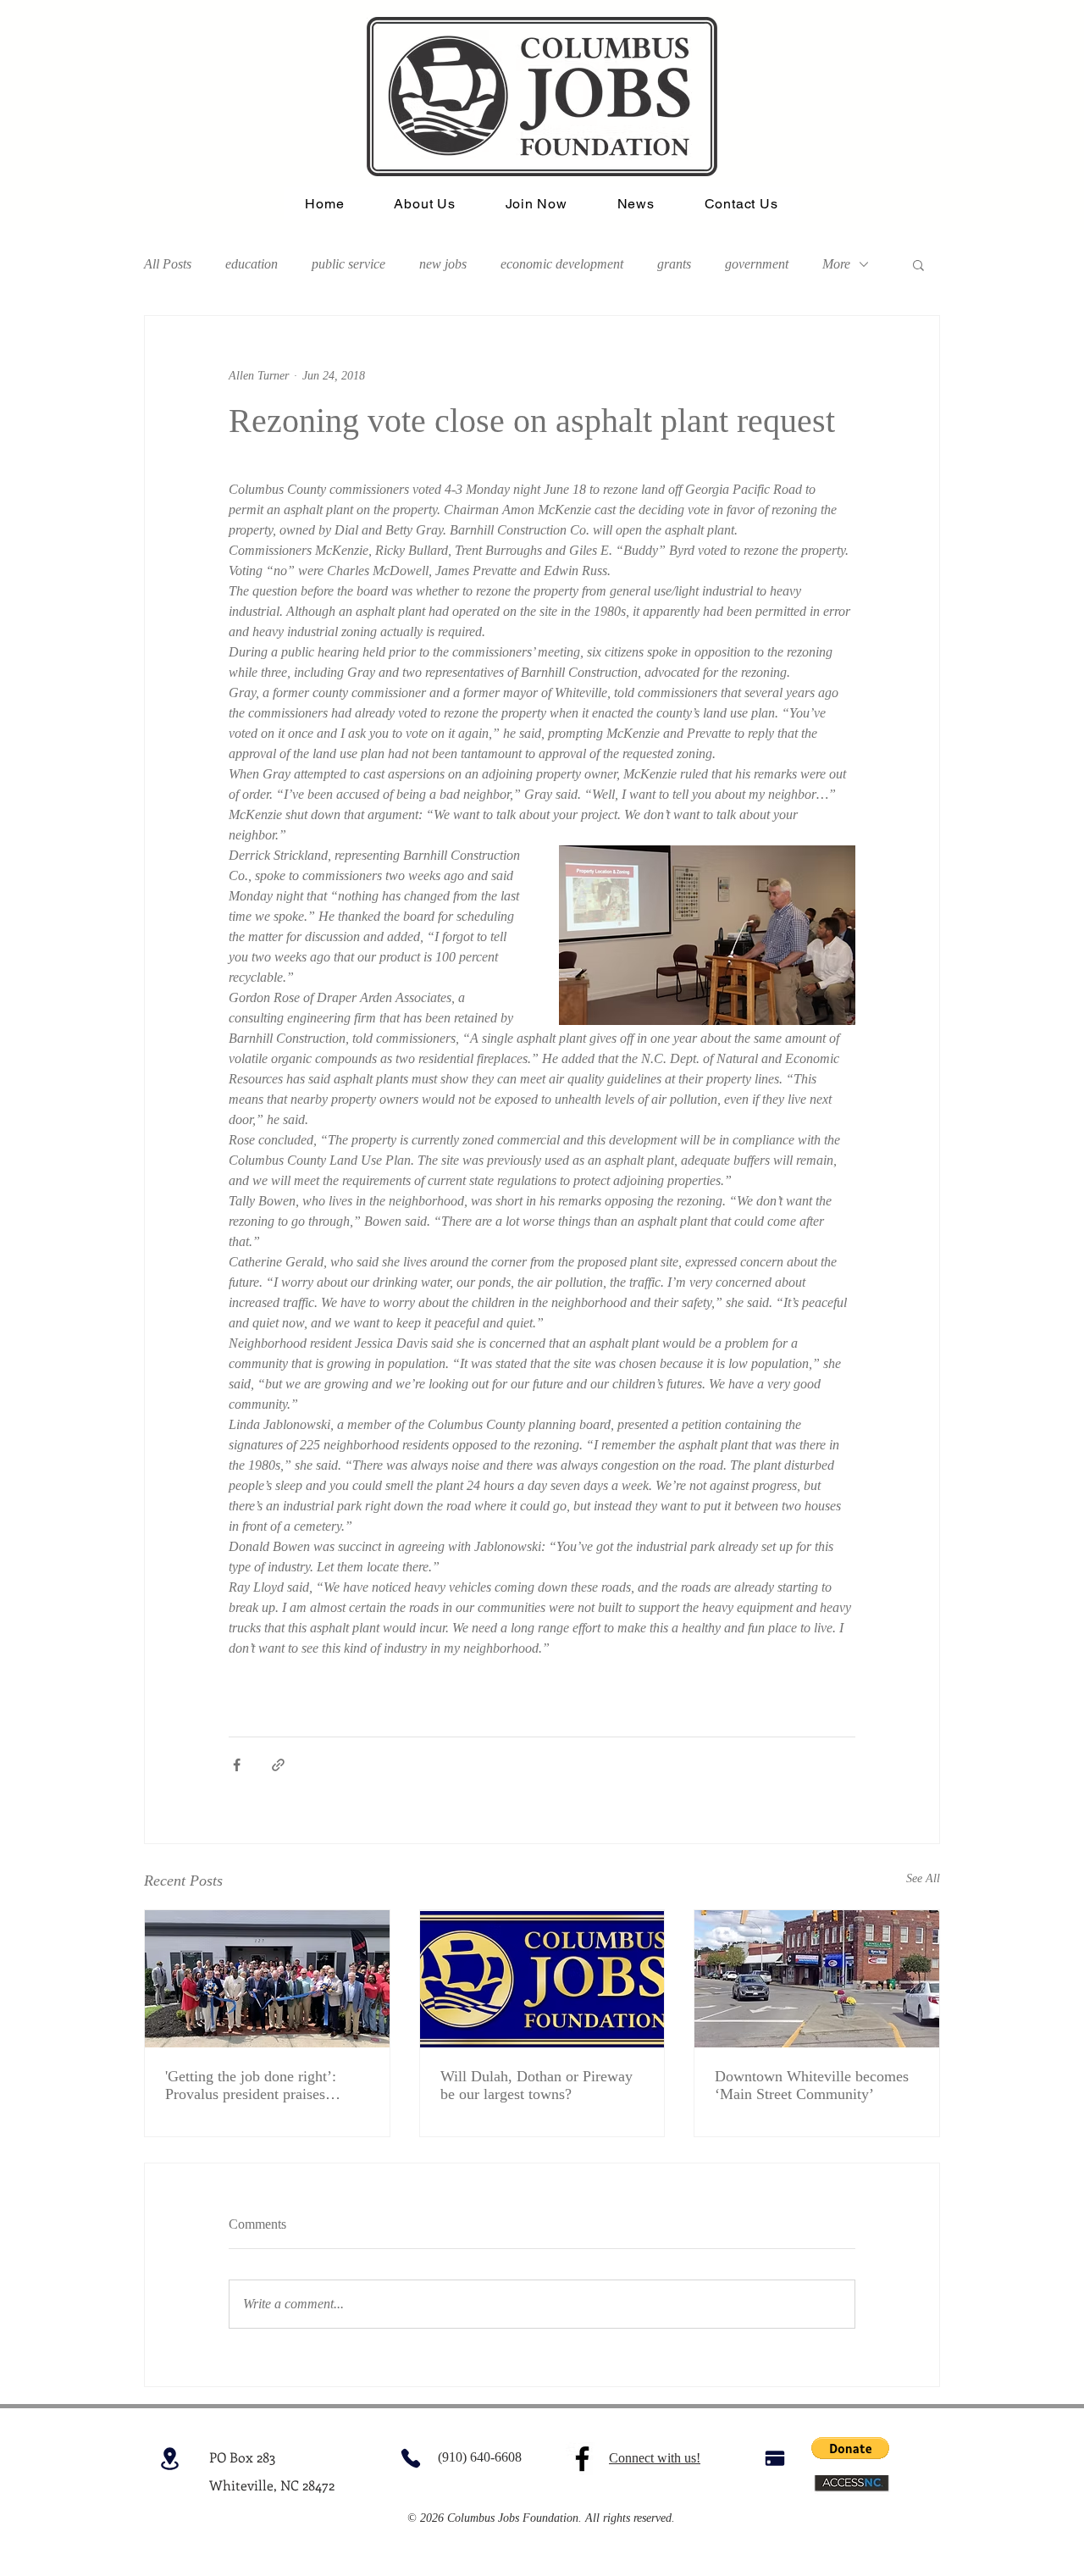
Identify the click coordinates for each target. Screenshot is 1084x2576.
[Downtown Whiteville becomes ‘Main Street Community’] (817, 1979)
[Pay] (774, 2459)
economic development (562, 264)
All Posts (168, 264)
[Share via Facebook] (237, 1765)
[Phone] (410, 2459)
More (836, 264)
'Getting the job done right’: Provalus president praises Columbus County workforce (254, 2086)
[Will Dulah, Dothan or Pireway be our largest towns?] (542, 1979)
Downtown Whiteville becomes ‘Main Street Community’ (812, 2085)
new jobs (443, 264)
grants (674, 264)
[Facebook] (582, 2459)
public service (348, 264)
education (252, 264)
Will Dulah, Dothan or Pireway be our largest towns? (536, 2085)
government (757, 264)
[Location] (170, 2459)
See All (923, 1878)
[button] (918, 264)
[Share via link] (278, 1765)
